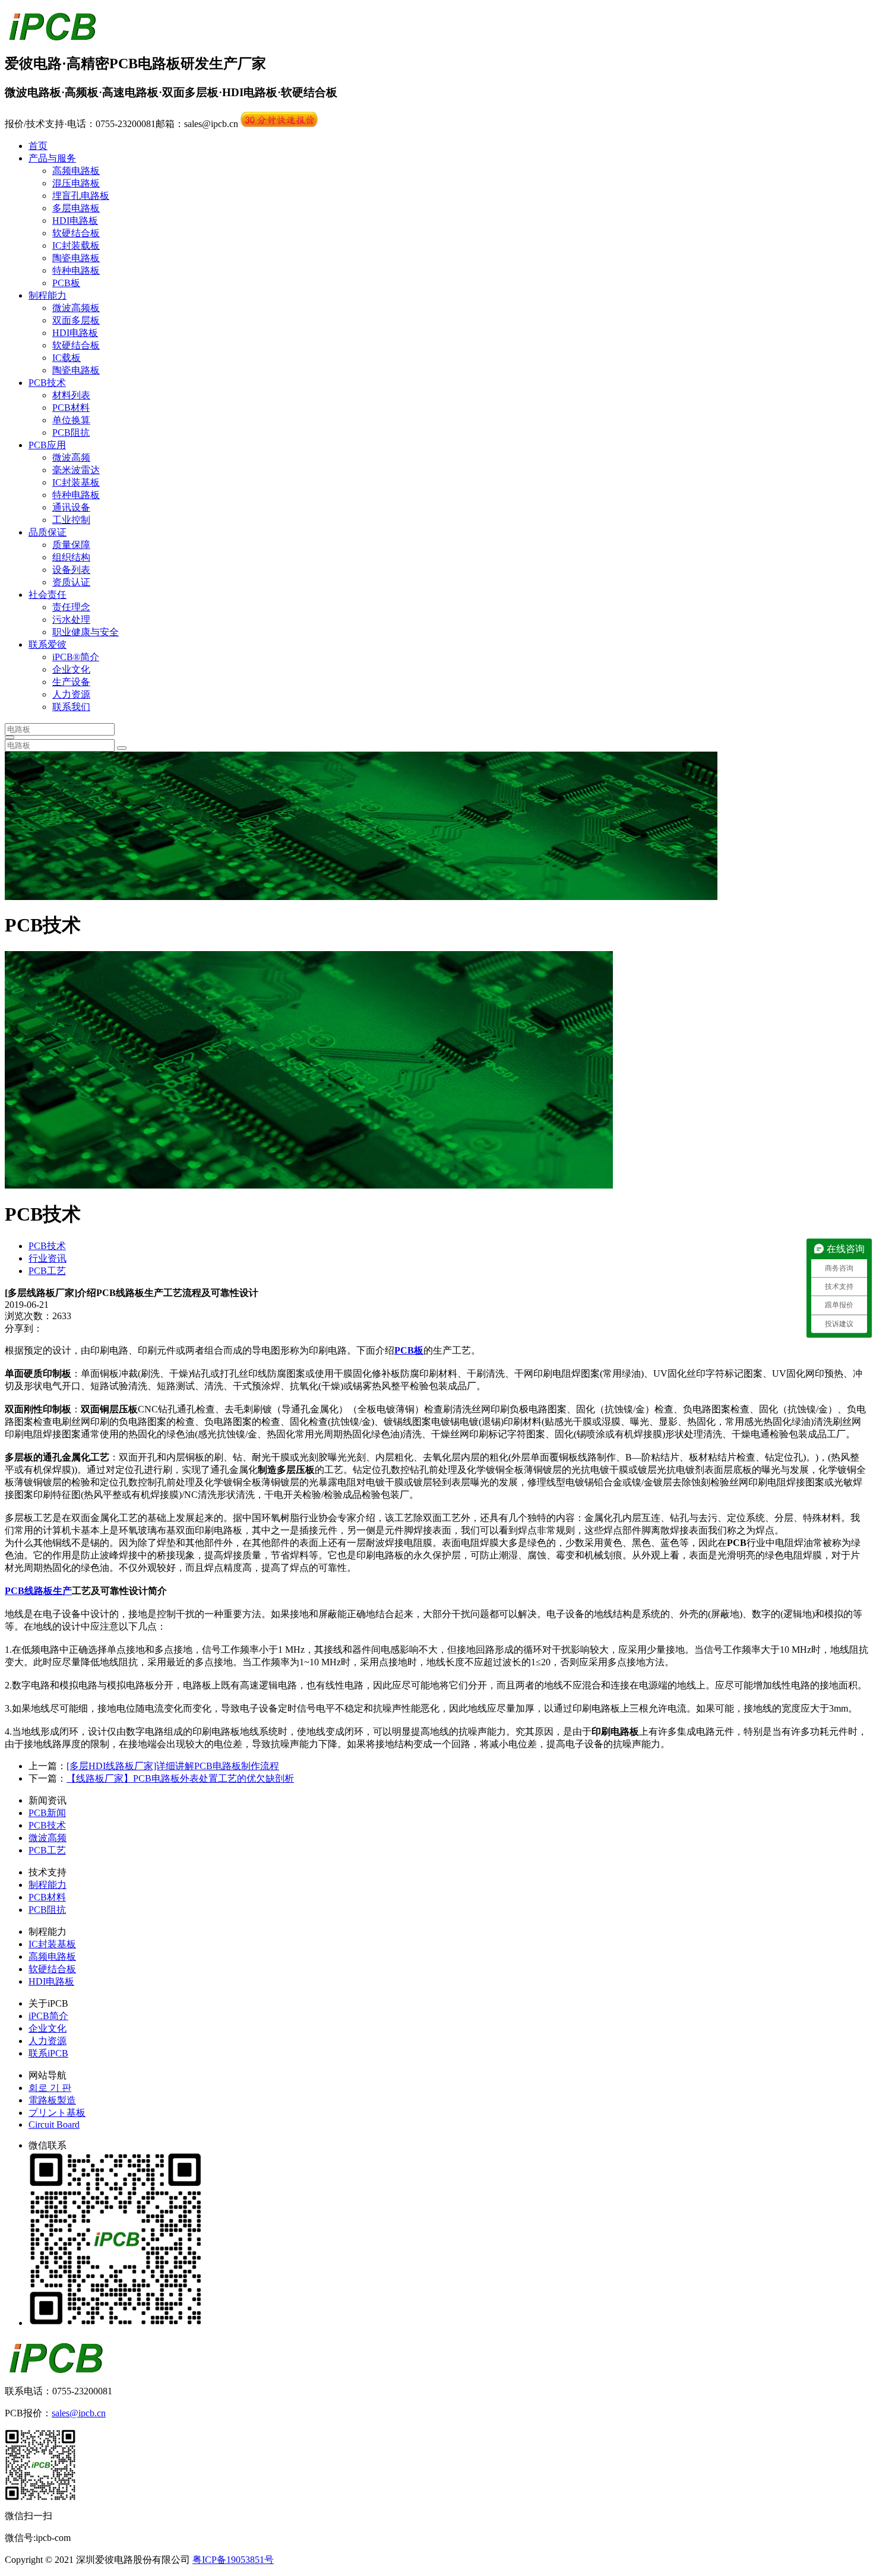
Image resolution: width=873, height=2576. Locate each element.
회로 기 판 (50, 2088)
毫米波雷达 (76, 470)
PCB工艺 (47, 1271)
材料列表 (71, 395)
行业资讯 (48, 1258)
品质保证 (48, 532)
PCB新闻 (47, 1813)
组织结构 (71, 557)
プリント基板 (57, 2113)
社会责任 (48, 595)
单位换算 (71, 420)
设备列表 (71, 570)
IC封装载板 (76, 245)
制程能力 (48, 295)
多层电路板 (76, 208)
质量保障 (71, 545)
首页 (38, 146)
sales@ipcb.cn (79, 2413)
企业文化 (71, 669)
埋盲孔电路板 (81, 196)
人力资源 (71, 694)
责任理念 (71, 607)
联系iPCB (48, 2053)
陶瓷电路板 (76, 258)
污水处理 (71, 620)
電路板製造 (52, 2100)
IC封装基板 (76, 482)
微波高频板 (76, 308)
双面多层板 (76, 320)
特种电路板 (76, 270)
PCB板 (66, 283)
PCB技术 (47, 383)
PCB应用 (47, 445)
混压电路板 (76, 183)
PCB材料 (71, 408)
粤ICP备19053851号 (233, 2560)
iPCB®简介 (76, 657)
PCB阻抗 (71, 432)
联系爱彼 (48, 644)
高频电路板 (76, 171)
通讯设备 (71, 507)
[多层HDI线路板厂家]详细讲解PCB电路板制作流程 (173, 1766)
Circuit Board (54, 2125)
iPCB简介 (48, 2016)
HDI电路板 (75, 221)
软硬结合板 (76, 233)
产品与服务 (52, 158)
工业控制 (71, 520)
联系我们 (71, 707)
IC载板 (67, 358)
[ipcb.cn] (52, 34)
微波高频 (71, 457)
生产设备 (71, 682)
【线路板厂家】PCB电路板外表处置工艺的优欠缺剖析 (180, 1778)
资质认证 (71, 582)
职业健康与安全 (86, 632)
